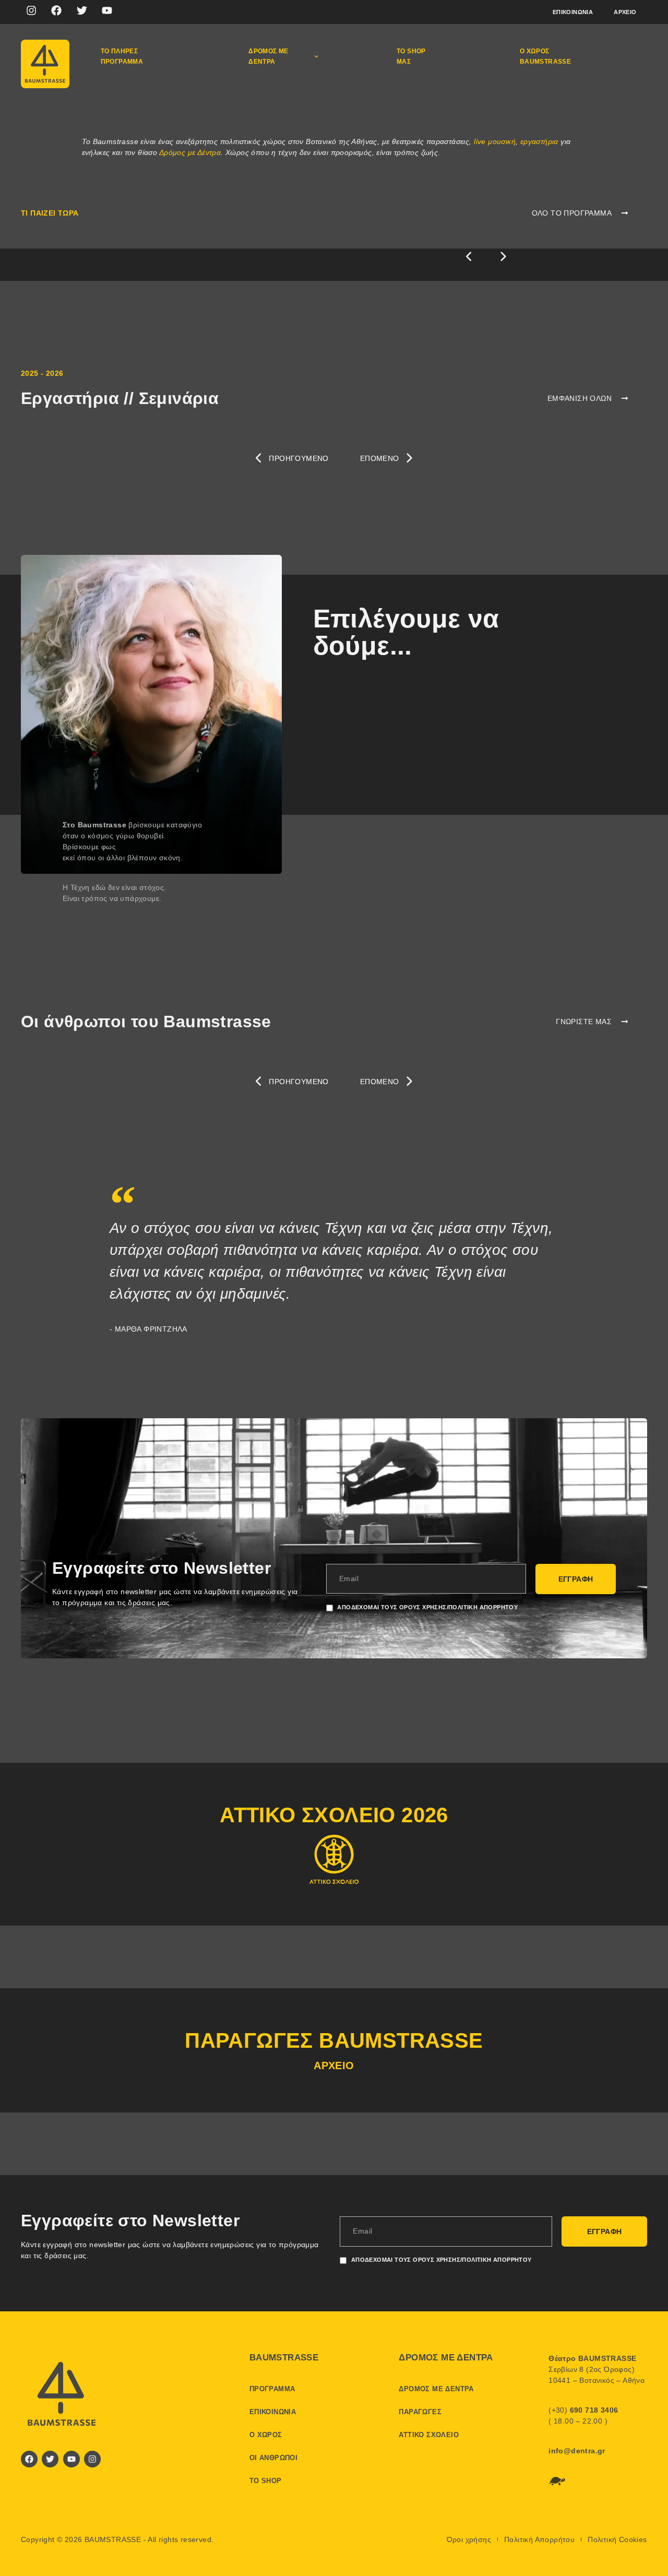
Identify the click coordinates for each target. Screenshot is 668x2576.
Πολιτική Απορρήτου (539, 2539)
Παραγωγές (420, 2412)
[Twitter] (82, 10)
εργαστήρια (539, 141)
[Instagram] (31, 10)
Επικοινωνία (573, 12)
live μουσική (495, 141)
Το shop (266, 2481)
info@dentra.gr (577, 2451)
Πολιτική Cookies (617, 2539)
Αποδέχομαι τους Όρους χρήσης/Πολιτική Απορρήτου (427, 1607)
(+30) (583, 2410)
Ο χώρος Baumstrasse (545, 56)
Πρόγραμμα (272, 2389)
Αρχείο (625, 12)
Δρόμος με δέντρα (269, 56)
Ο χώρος (266, 2435)
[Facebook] (56, 10)
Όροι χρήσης (469, 2539)
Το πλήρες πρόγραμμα (122, 56)
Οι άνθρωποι (273, 2458)
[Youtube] (107, 10)
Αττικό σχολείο (429, 2435)
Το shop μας (411, 56)
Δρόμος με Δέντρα (190, 152)
